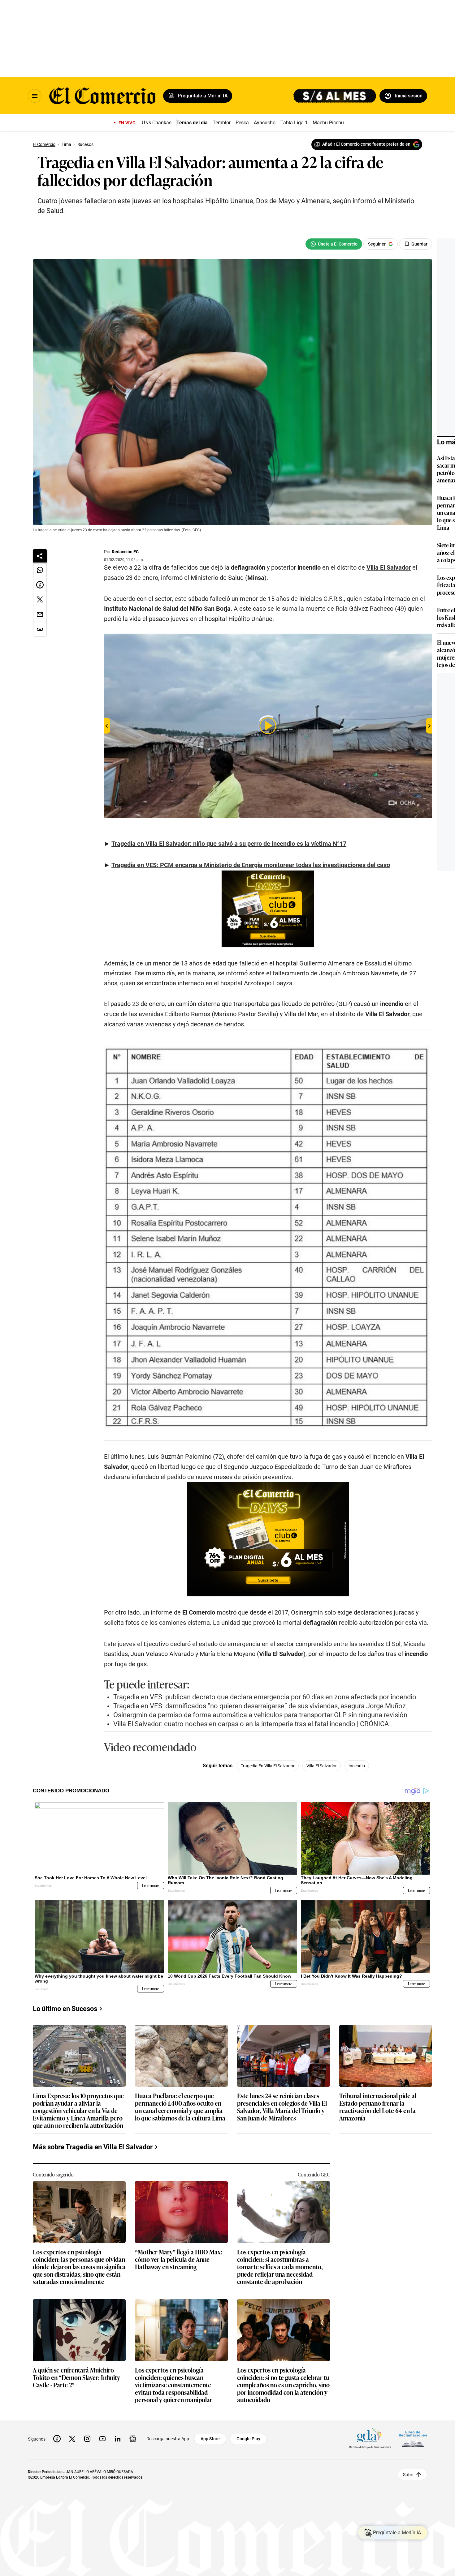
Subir (408, 2474)
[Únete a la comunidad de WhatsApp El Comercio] (334, 244)
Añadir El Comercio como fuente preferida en (366, 144)
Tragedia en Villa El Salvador (268, 1766)
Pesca (242, 123)
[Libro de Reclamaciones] (413, 2439)
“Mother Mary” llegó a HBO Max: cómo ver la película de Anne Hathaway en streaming (179, 2259)
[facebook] (57, 2439)
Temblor (222, 123)
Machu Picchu (328, 123)
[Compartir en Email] (40, 614)
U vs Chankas (157, 123)
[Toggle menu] (35, 96)
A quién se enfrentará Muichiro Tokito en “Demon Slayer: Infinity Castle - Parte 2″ (76, 2378)
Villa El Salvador (322, 1766)
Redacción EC (125, 552)
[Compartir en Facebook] (40, 585)
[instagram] (87, 2439)
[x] (72, 2439)
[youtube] (102, 2439)
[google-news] (133, 2439)
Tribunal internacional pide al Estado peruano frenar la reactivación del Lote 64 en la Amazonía (378, 2107)
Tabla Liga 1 (294, 123)
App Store (210, 2439)
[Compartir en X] (40, 600)
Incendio (357, 1766)
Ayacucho (265, 123)
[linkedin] (118, 2439)
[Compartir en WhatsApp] (40, 570)
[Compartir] (40, 556)
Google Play (248, 2439)
